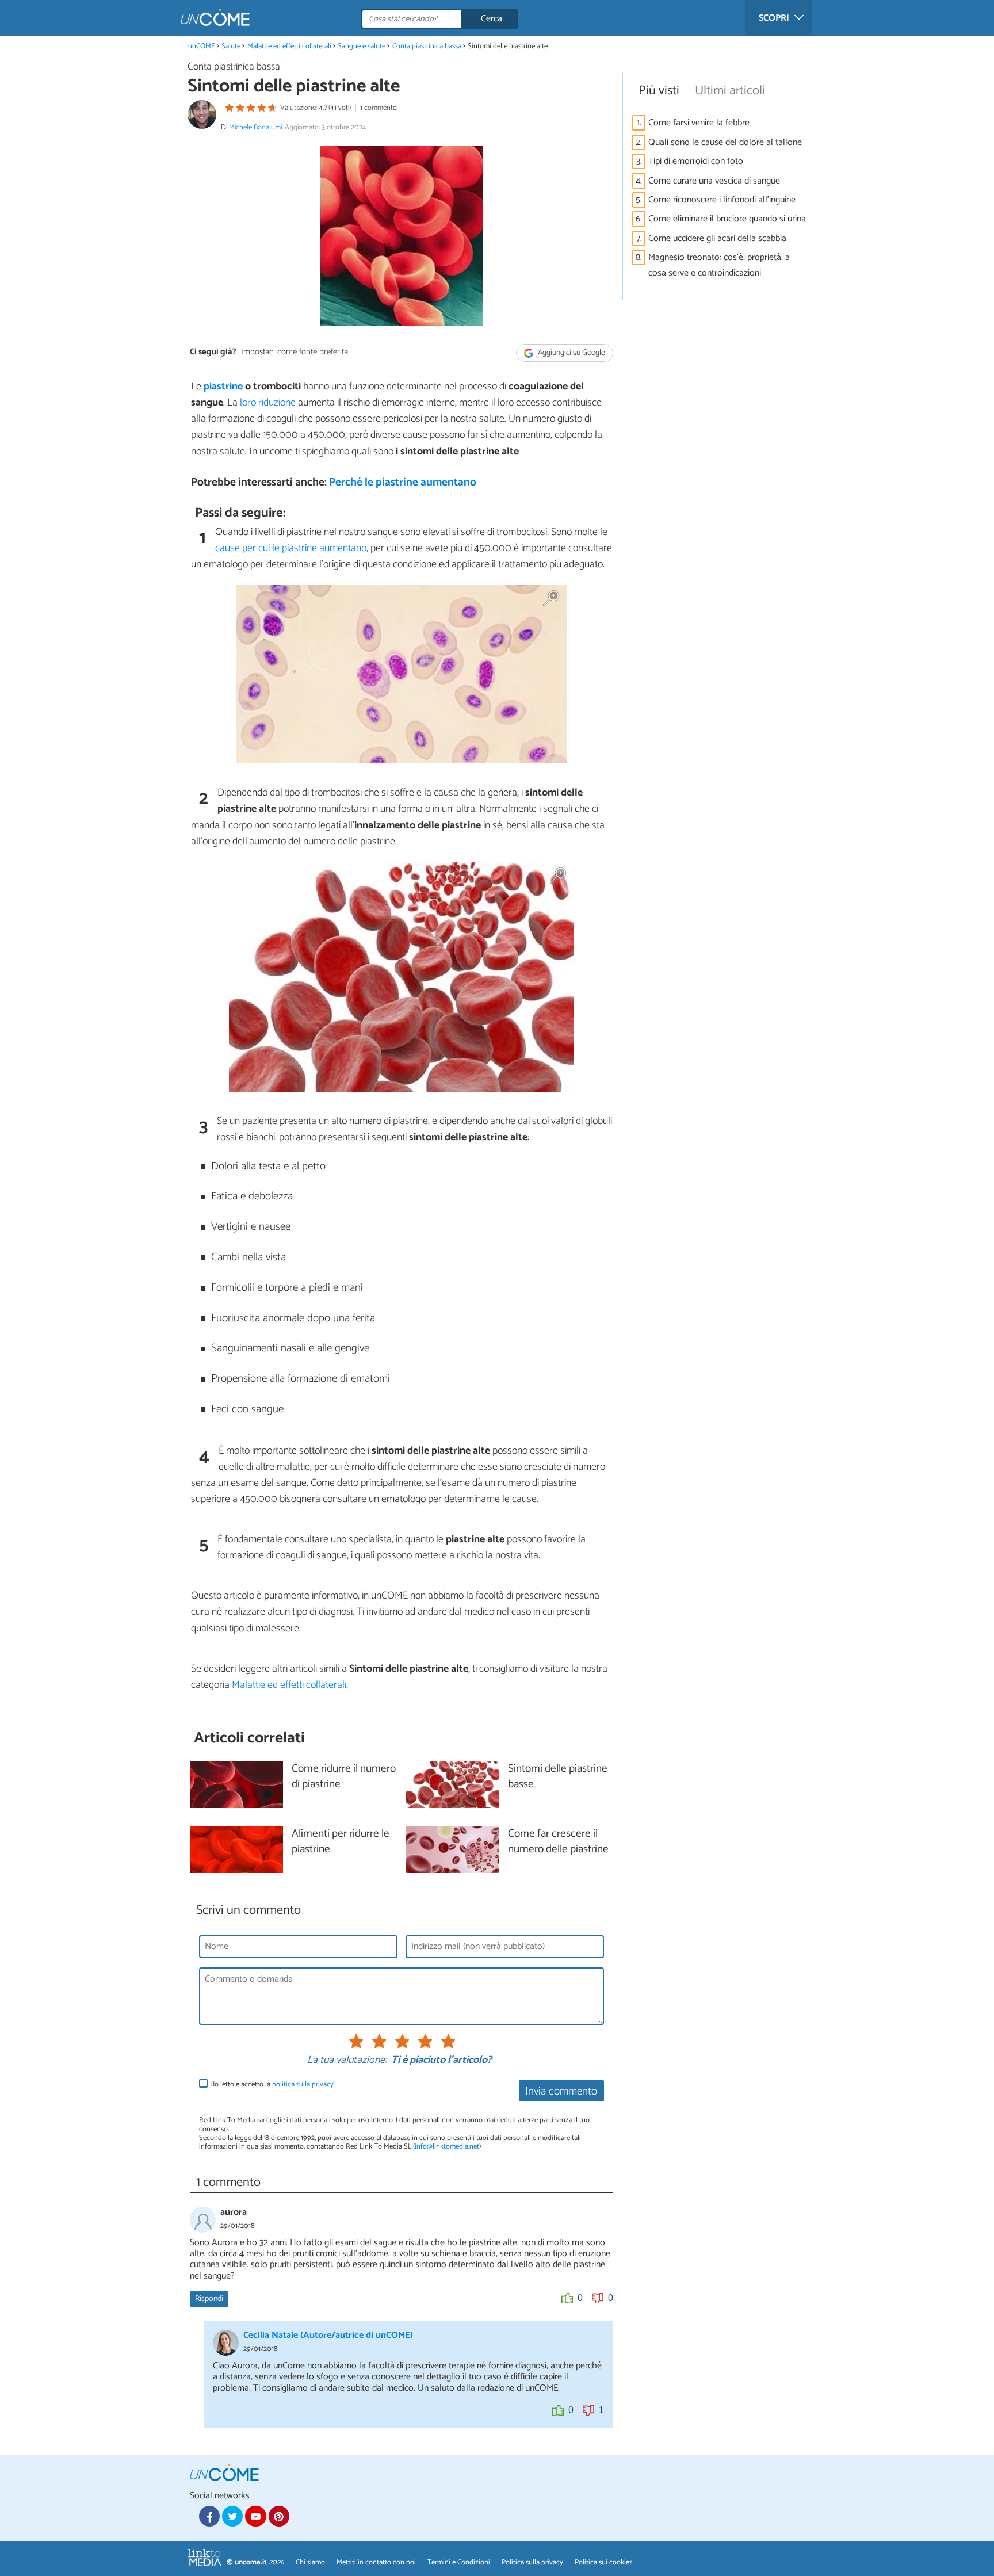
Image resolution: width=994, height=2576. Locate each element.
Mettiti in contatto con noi (376, 2562)
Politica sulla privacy (532, 2562)
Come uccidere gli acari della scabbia (717, 238)
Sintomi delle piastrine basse (558, 1777)
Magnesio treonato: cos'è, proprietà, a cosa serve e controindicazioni (719, 265)
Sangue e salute (362, 46)
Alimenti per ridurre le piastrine (341, 1842)
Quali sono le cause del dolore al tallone (725, 142)
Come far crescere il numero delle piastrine (558, 1842)
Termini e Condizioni (459, 2562)
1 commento (379, 108)
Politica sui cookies (603, 2562)
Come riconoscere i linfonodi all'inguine (722, 200)
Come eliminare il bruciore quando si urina (727, 219)
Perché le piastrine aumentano (403, 482)
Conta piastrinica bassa (427, 46)
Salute (231, 46)
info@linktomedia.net (447, 2147)
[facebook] (209, 2516)
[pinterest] (279, 2516)
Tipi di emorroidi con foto (696, 161)
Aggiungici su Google (571, 353)
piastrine (223, 387)
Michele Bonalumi (255, 127)
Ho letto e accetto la (272, 2084)
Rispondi (209, 2299)
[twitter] (232, 2516)
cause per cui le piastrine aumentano (291, 548)
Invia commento (561, 2091)
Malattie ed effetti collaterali (289, 46)
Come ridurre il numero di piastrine (344, 1777)
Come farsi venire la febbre (699, 123)
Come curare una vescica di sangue (714, 181)
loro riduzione (267, 403)
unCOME (202, 46)
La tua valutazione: (347, 2061)
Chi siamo (310, 2562)
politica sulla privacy (303, 2084)
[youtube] (255, 2516)
